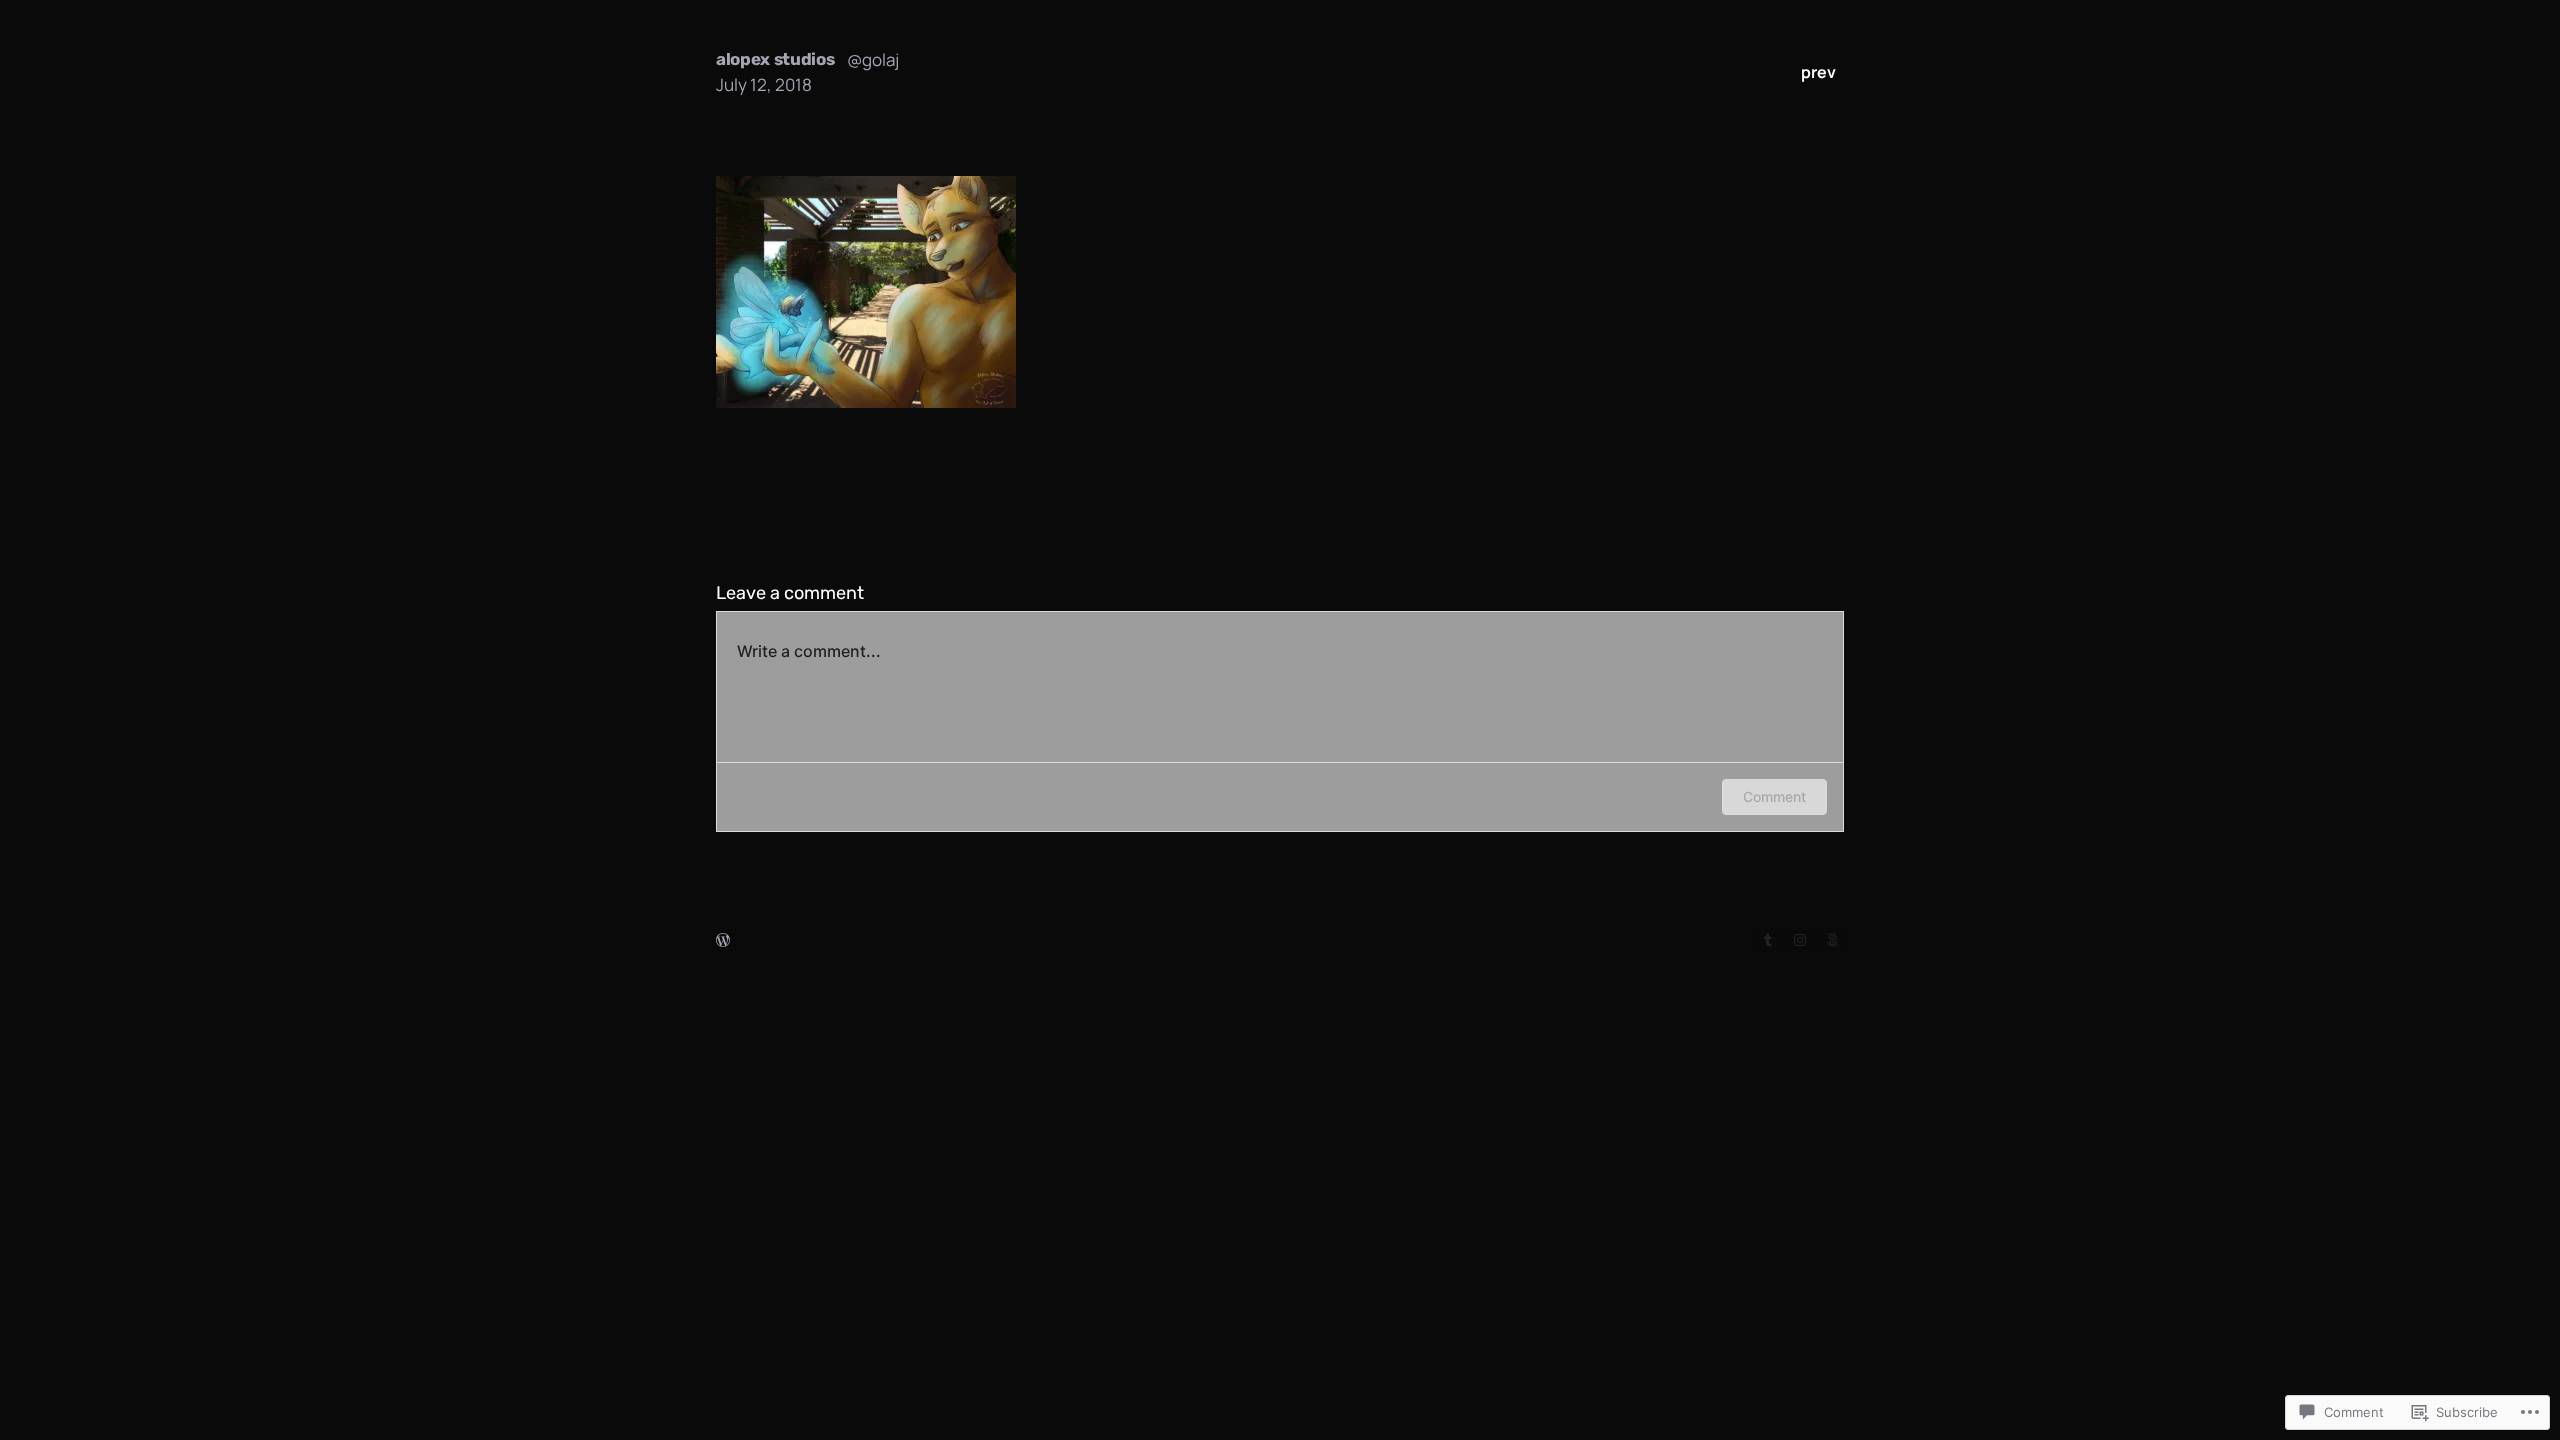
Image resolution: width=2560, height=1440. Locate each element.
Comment (1774, 796)
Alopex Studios (775, 59)
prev (1818, 72)
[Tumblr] (1768, 940)
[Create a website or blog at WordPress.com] (723, 939)
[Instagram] (1800, 940)
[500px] (1832, 940)
